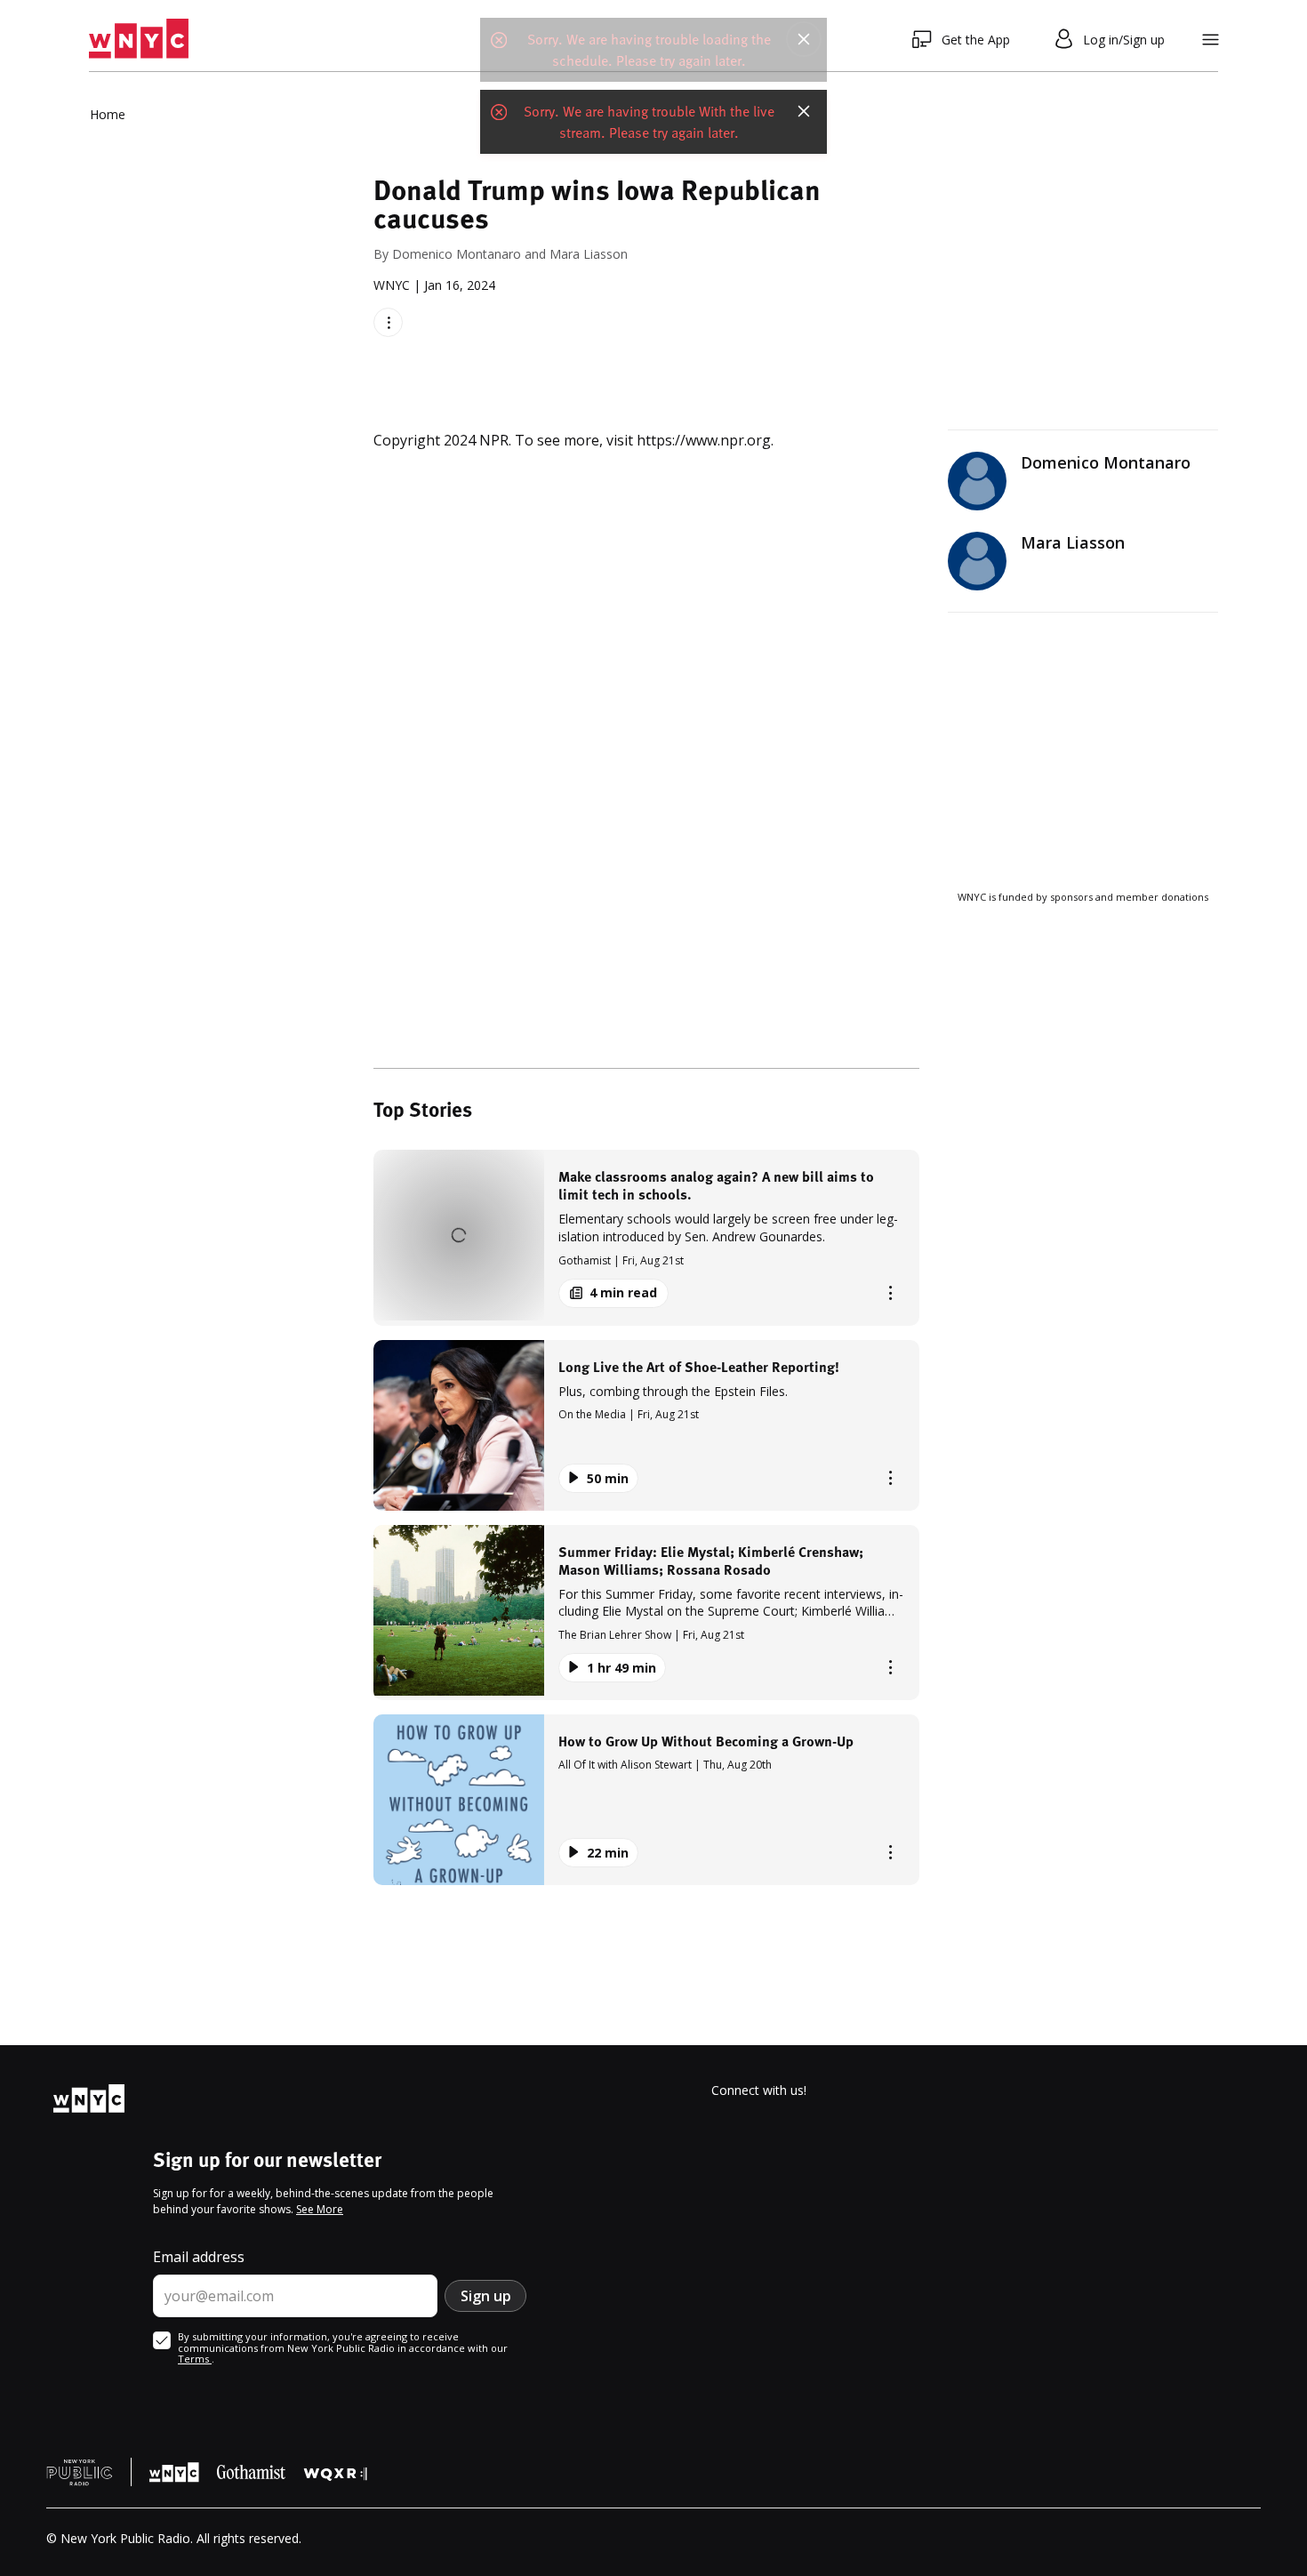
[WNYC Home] (139, 39)
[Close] (804, 39)
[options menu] (388, 322)
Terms (195, 2359)
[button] (646, 1237)
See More (320, 2209)
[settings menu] (1211, 40)
